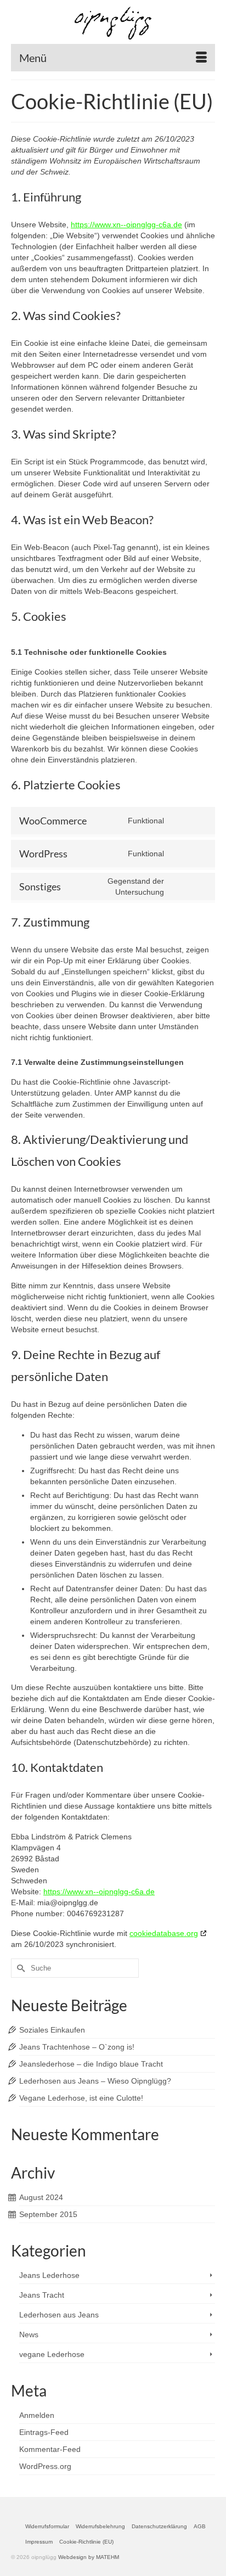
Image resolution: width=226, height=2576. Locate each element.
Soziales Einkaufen (52, 2030)
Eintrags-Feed (44, 2432)
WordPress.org (45, 2466)
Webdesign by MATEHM (89, 2557)
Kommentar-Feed (50, 2449)
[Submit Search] (19, 1968)
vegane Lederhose (52, 2354)
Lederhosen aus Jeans (59, 2315)
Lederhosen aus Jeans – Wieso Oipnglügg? (95, 2081)
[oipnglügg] (113, 23)
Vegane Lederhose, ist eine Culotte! (81, 2098)
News (29, 2334)
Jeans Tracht (42, 2295)
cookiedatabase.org (164, 1933)
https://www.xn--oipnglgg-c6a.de (126, 225)
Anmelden (37, 2415)
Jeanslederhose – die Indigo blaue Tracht (91, 2064)
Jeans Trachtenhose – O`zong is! (77, 2047)
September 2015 (48, 2214)
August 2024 (41, 2197)
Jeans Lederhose (49, 2275)
